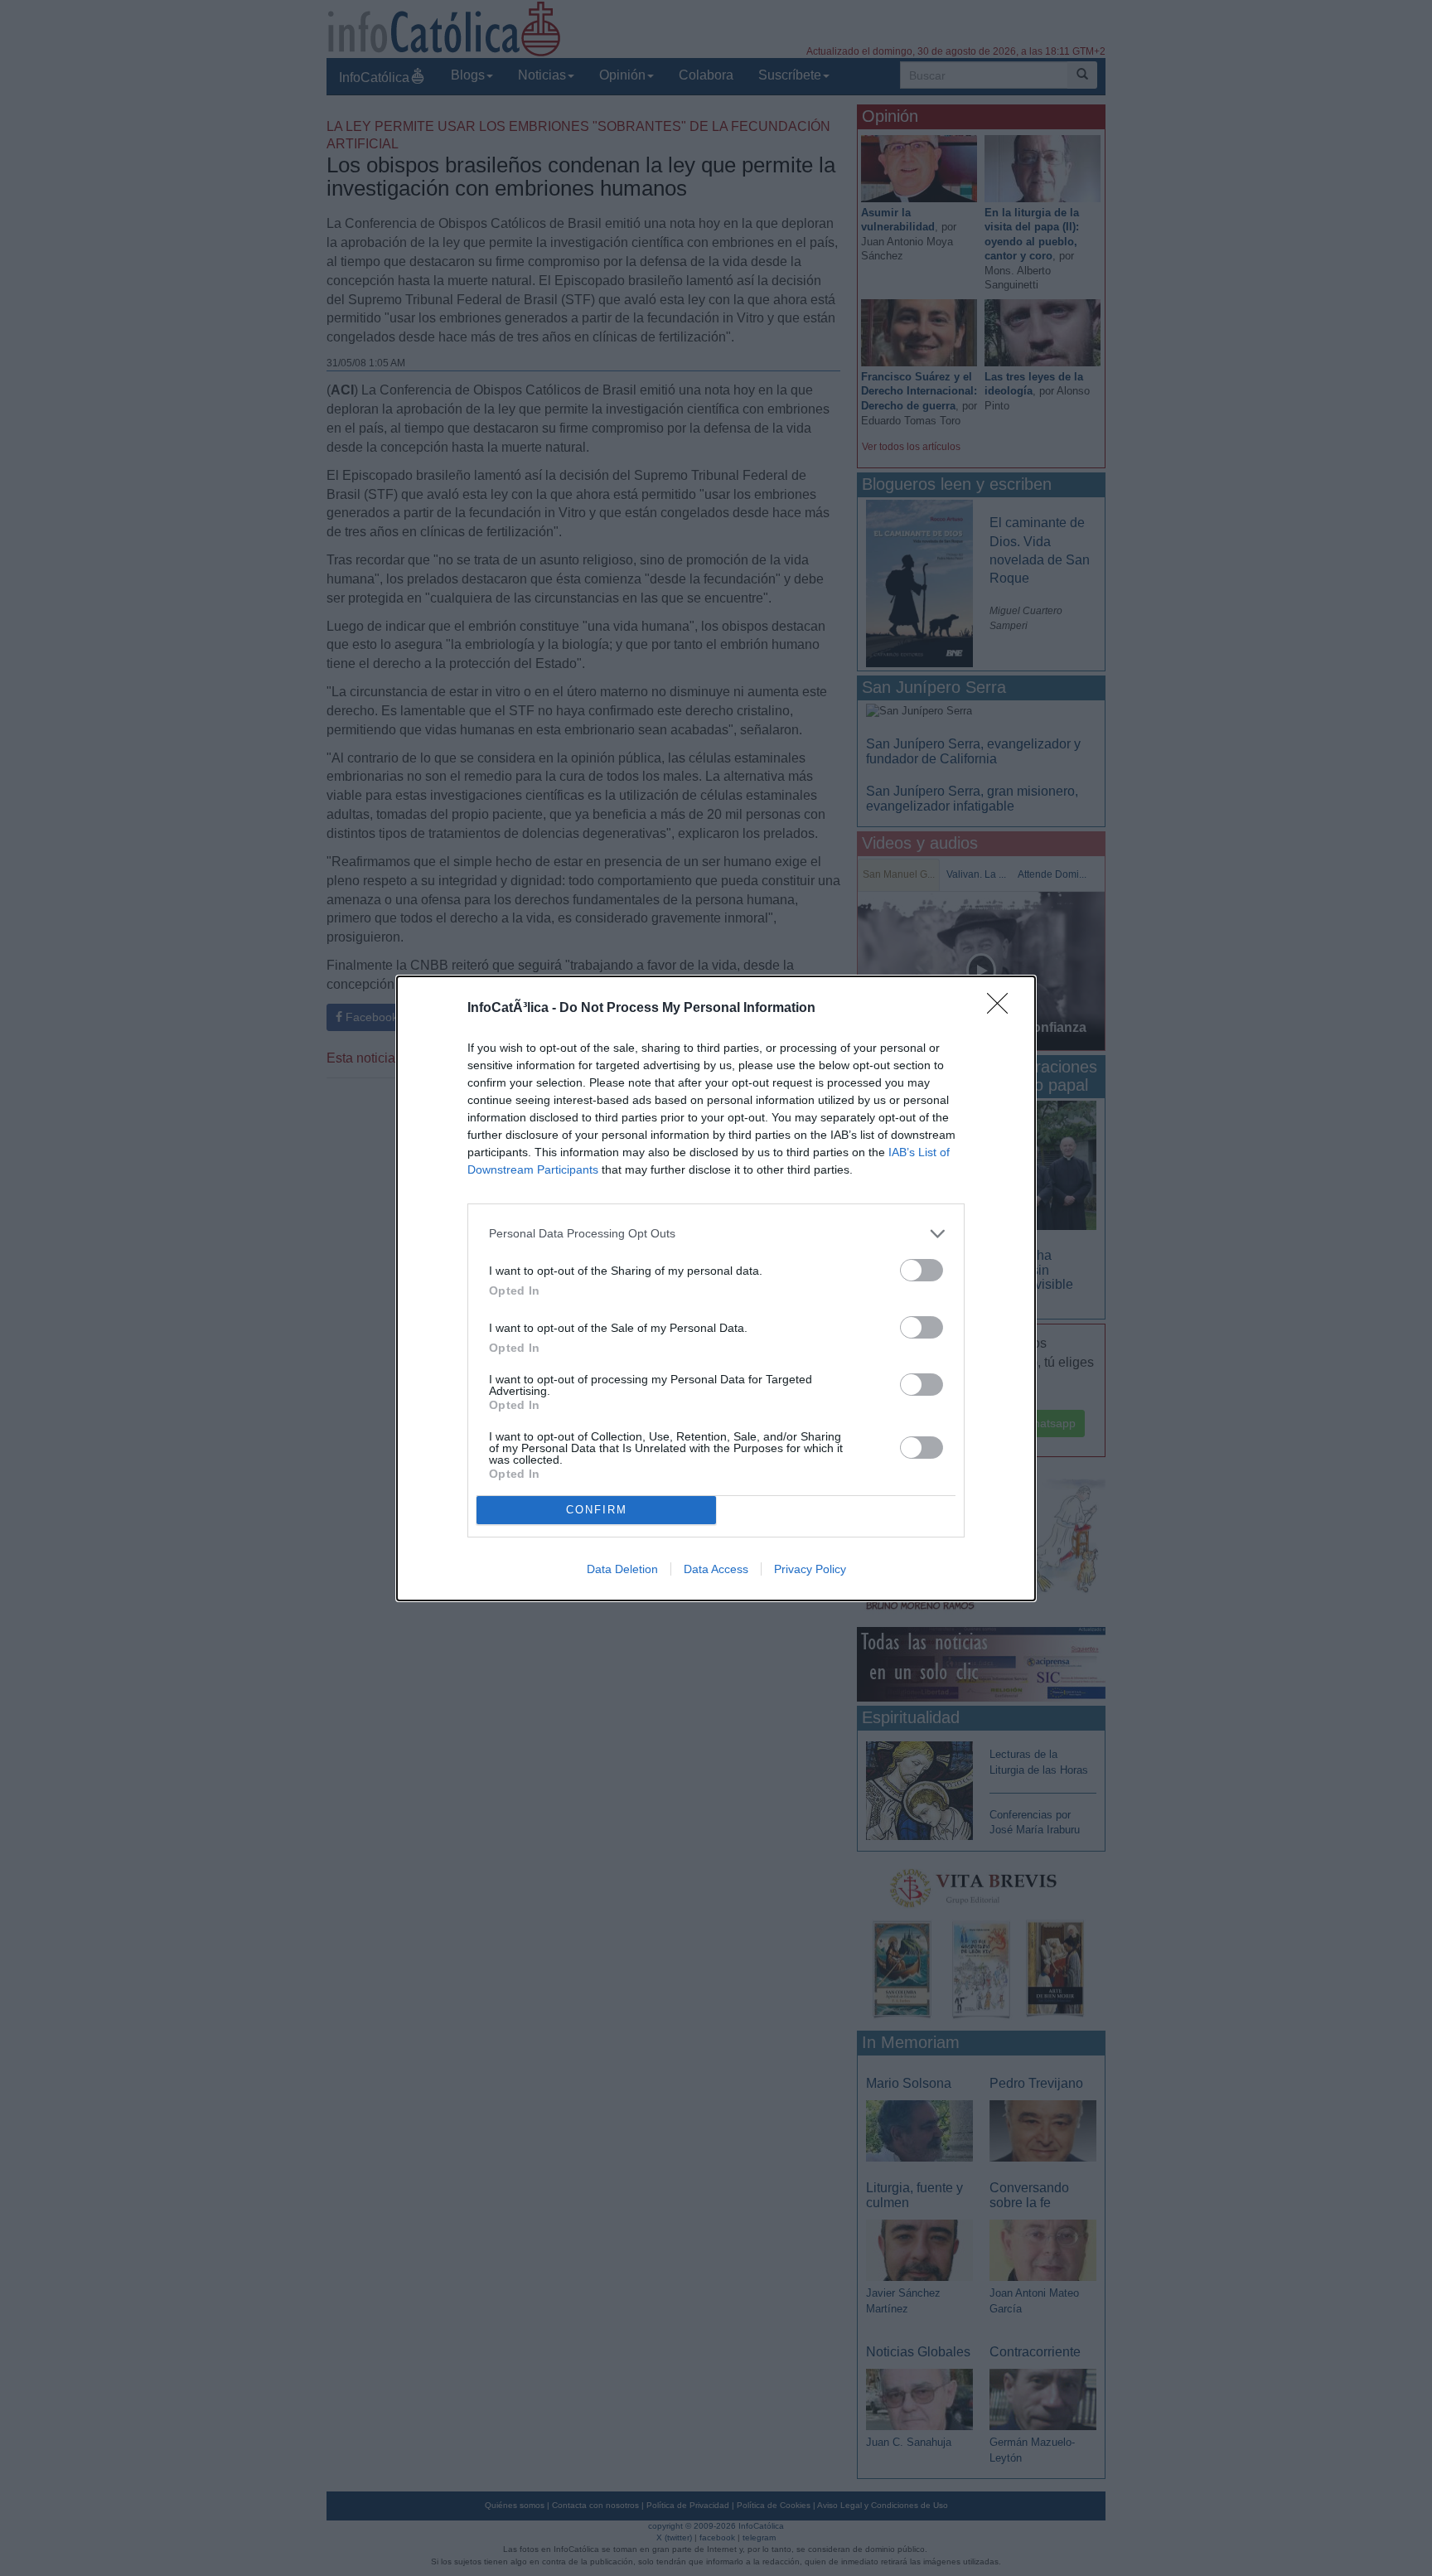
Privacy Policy (810, 1569)
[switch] (922, 1270)
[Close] (1003, 1009)
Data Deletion (622, 1569)
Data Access (716, 1569)
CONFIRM (597, 1510)
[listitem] (716, 1234)
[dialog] (716, 1288)
